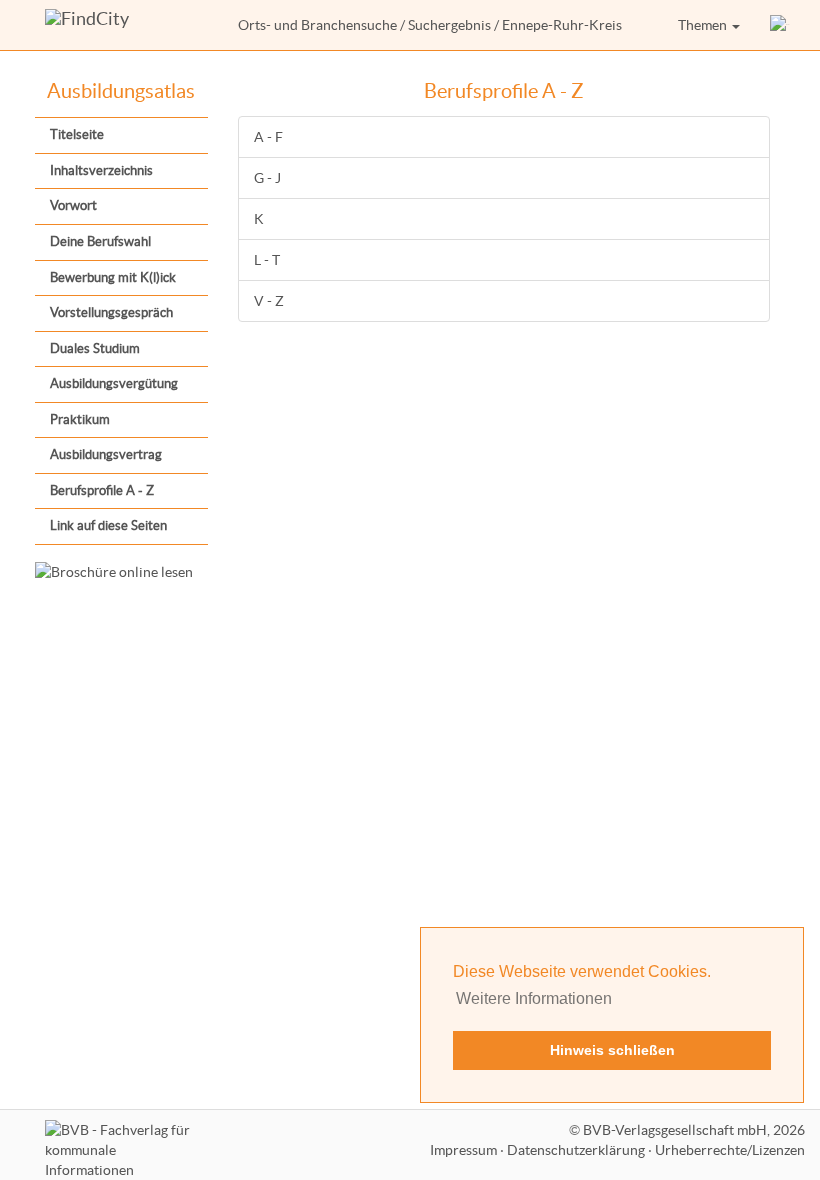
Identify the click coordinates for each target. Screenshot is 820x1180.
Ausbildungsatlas (121, 91)
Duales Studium (95, 348)
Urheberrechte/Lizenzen (730, 1150)
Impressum (463, 1150)
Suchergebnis (449, 25)
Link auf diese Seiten (108, 525)
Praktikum (80, 419)
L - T (267, 260)
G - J (267, 178)
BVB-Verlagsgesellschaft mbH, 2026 (694, 1130)
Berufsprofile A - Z (102, 490)
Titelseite (77, 134)
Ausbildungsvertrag (106, 454)
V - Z (269, 301)
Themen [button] (704, 25)
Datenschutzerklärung (576, 1150)
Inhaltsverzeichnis (101, 170)
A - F (268, 137)
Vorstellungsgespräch (111, 312)
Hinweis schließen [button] (612, 1050)
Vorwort (73, 205)
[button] (780, 25)
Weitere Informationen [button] (534, 998)
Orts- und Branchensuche (317, 25)
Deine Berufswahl (100, 241)
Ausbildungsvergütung (114, 383)
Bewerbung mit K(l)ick (113, 277)
